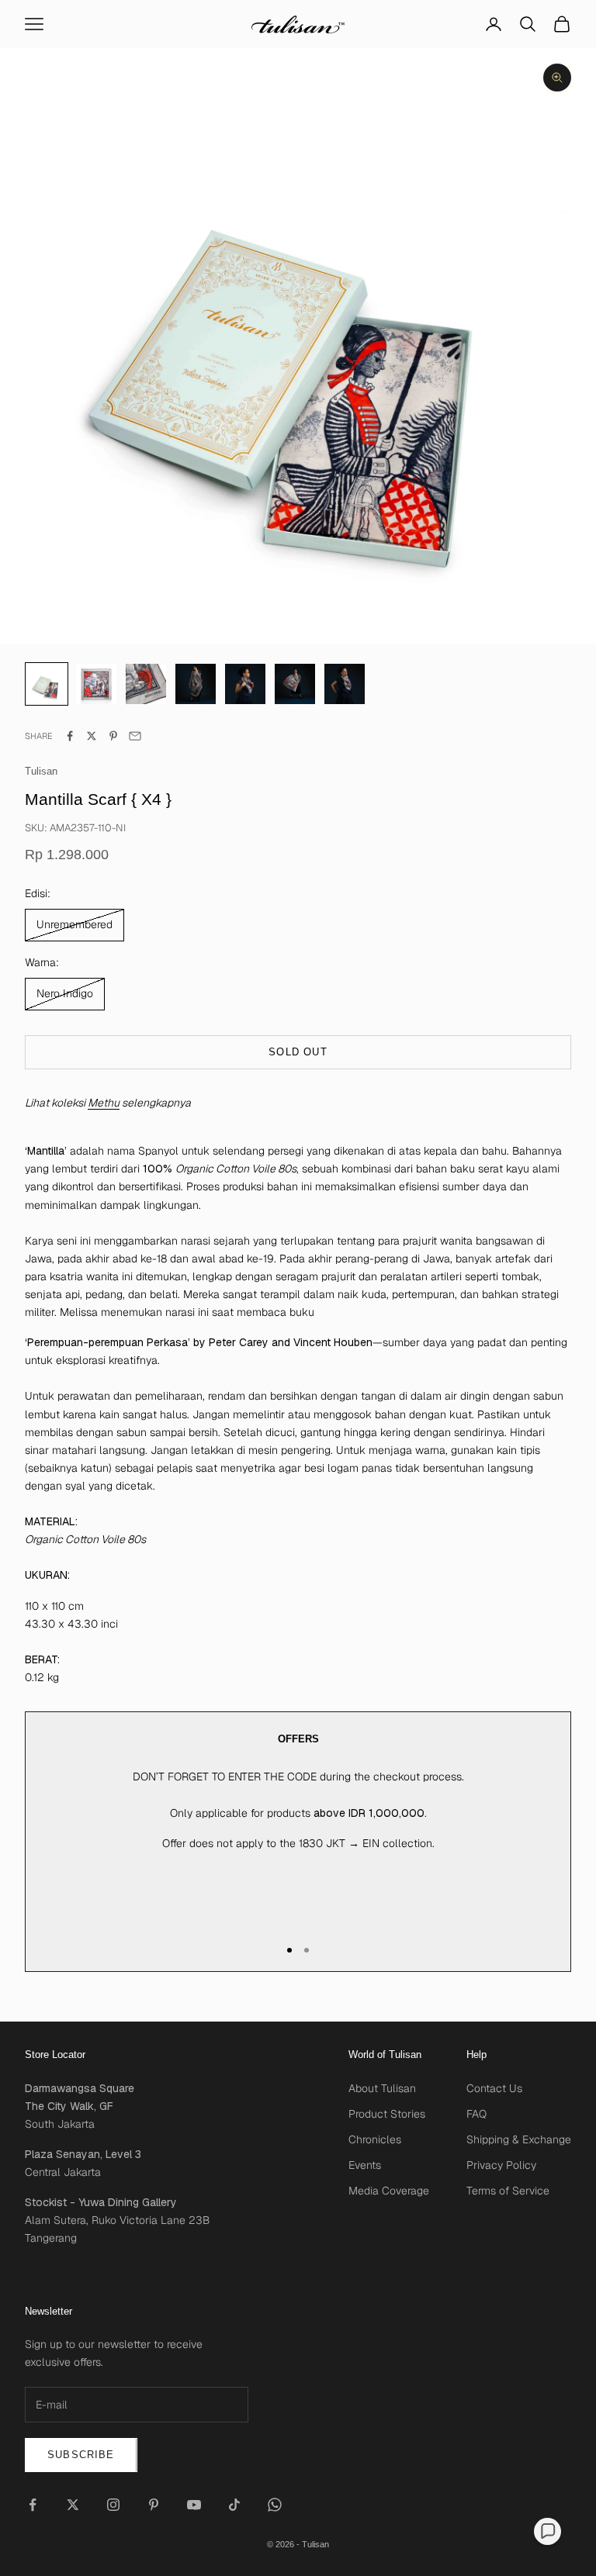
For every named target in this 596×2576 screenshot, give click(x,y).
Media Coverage (389, 2191)
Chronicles (375, 2139)
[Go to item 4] (245, 684)
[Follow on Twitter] (73, 2505)
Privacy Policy (501, 2165)
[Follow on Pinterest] (154, 2505)
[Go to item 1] (96, 684)
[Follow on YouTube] (194, 2505)
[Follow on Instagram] (113, 2505)
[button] (547, 2531)
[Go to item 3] (196, 684)
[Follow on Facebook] (33, 2505)
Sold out (298, 1052)
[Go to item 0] (47, 684)
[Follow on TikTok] (234, 2505)
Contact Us (494, 2088)
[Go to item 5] (295, 684)
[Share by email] (135, 736)
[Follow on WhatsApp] (275, 2505)
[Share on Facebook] (70, 736)
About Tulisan (382, 2088)
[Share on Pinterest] (113, 736)
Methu (104, 1103)
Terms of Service (508, 2191)
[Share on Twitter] (92, 736)
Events (365, 2165)
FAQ (476, 2114)
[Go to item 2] (146, 684)
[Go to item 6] (345, 684)
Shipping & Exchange (519, 2139)
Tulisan (41, 771)
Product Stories (387, 2114)
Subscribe (81, 2455)
